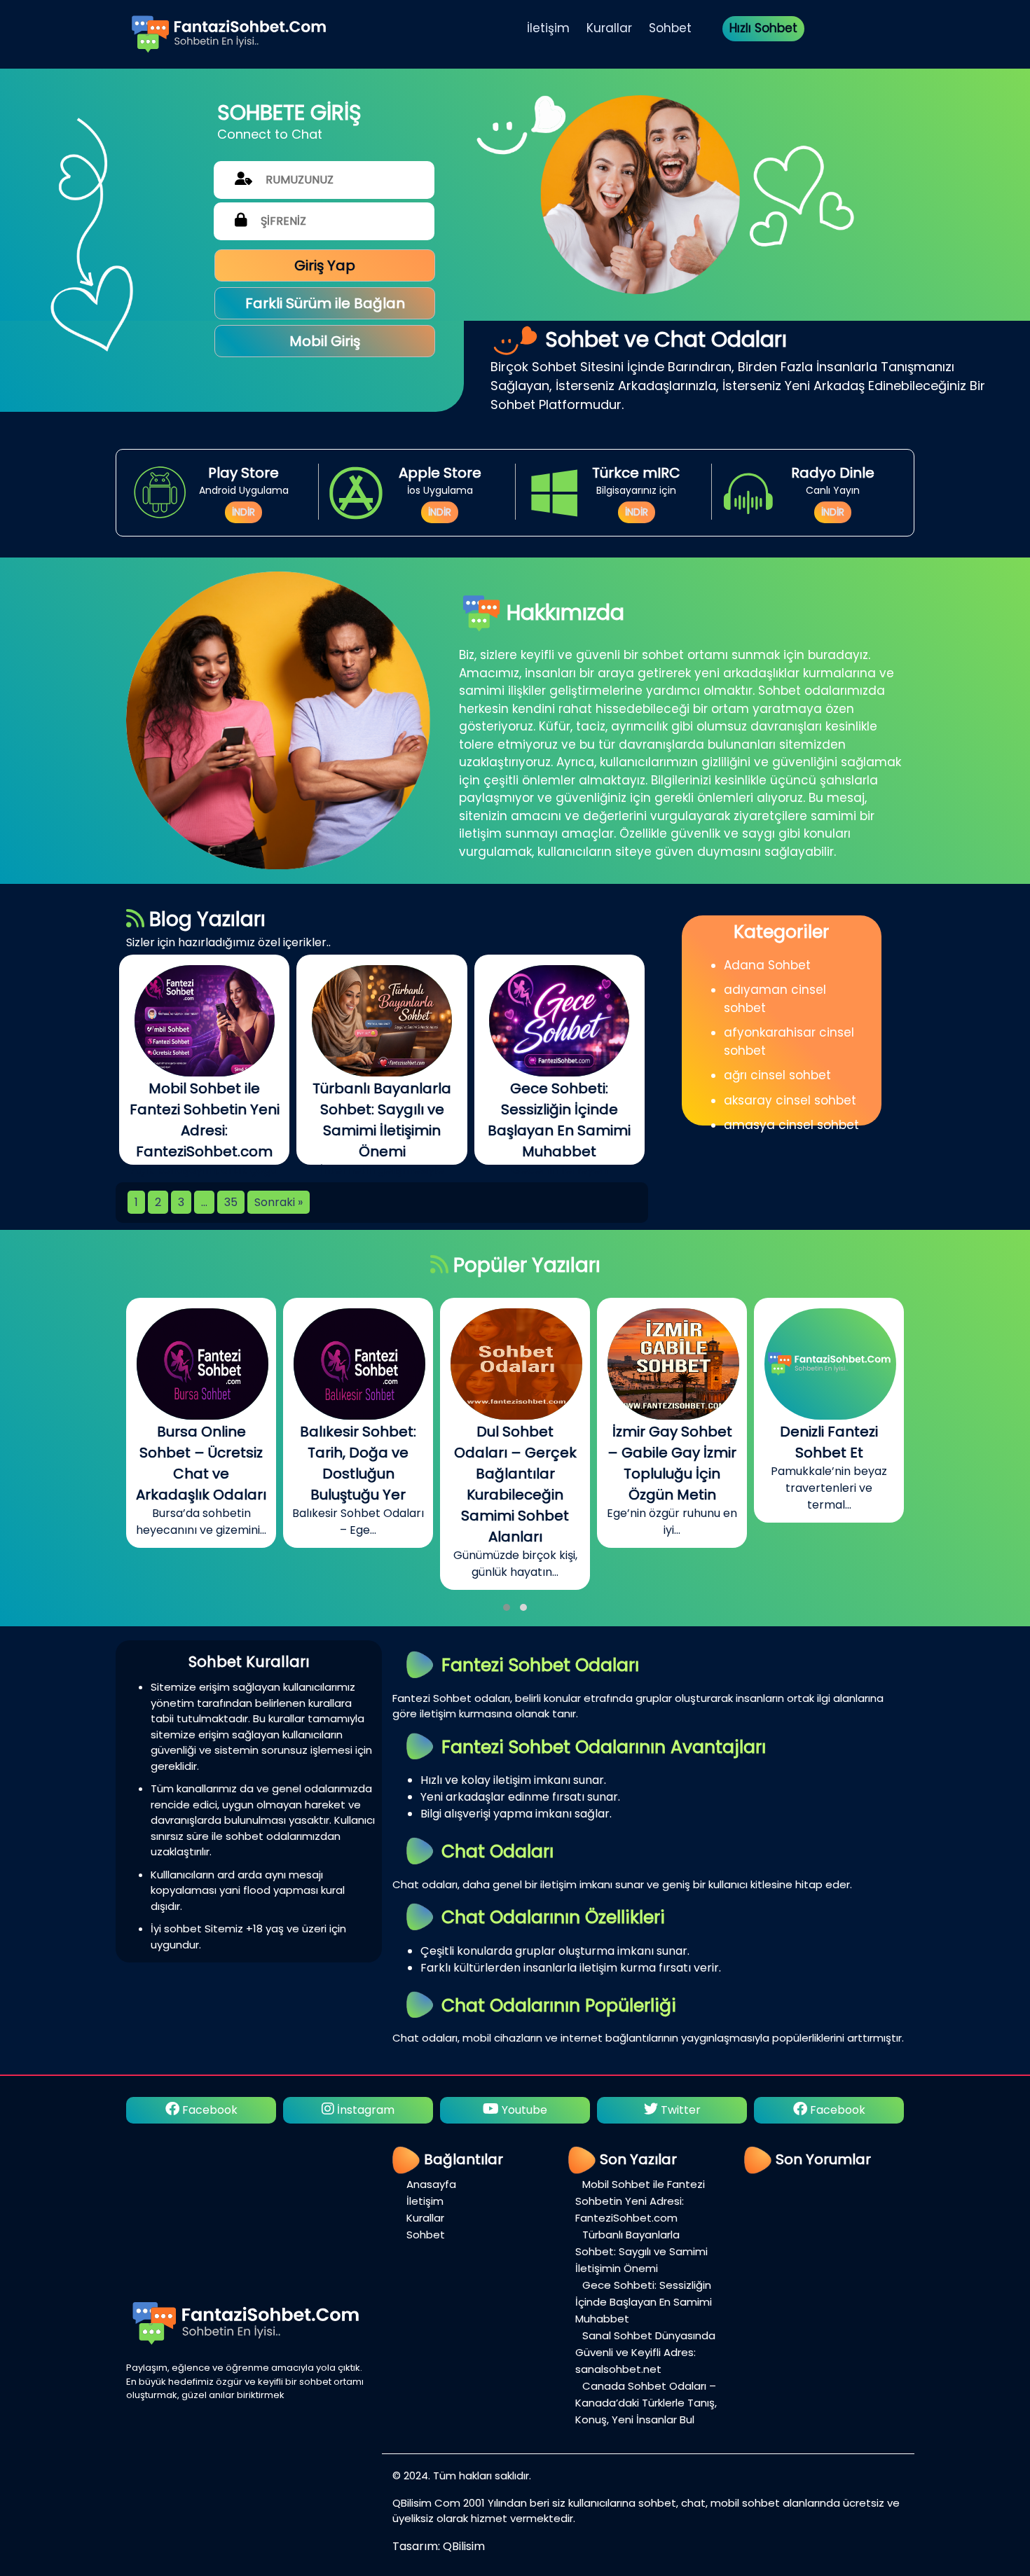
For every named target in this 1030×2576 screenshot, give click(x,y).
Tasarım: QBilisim (439, 2546)
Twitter (522, 2110)
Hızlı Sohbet (763, 28)
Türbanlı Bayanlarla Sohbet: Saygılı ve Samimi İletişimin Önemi (641, 2251)
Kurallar (609, 28)
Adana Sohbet (767, 965)
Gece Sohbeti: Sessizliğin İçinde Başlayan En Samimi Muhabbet (644, 2302)
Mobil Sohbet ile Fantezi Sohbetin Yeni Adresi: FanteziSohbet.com (640, 2201)
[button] (507, 1607)
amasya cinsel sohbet (791, 1125)
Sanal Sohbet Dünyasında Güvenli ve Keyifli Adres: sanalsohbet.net (645, 2352)
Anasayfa (431, 2184)
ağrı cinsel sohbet (777, 1075)
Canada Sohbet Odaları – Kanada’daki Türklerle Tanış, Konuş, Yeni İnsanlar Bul (646, 2403)
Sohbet (670, 28)
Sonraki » (279, 1202)
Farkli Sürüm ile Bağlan (325, 303)
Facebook (679, 2110)
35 (231, 1202)
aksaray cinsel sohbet (790, 1100)
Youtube (366, 2110)
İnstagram (207, 2110)
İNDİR (243, 512)
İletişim (548, 28)
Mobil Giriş (325, 341)
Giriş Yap (325, 265)
